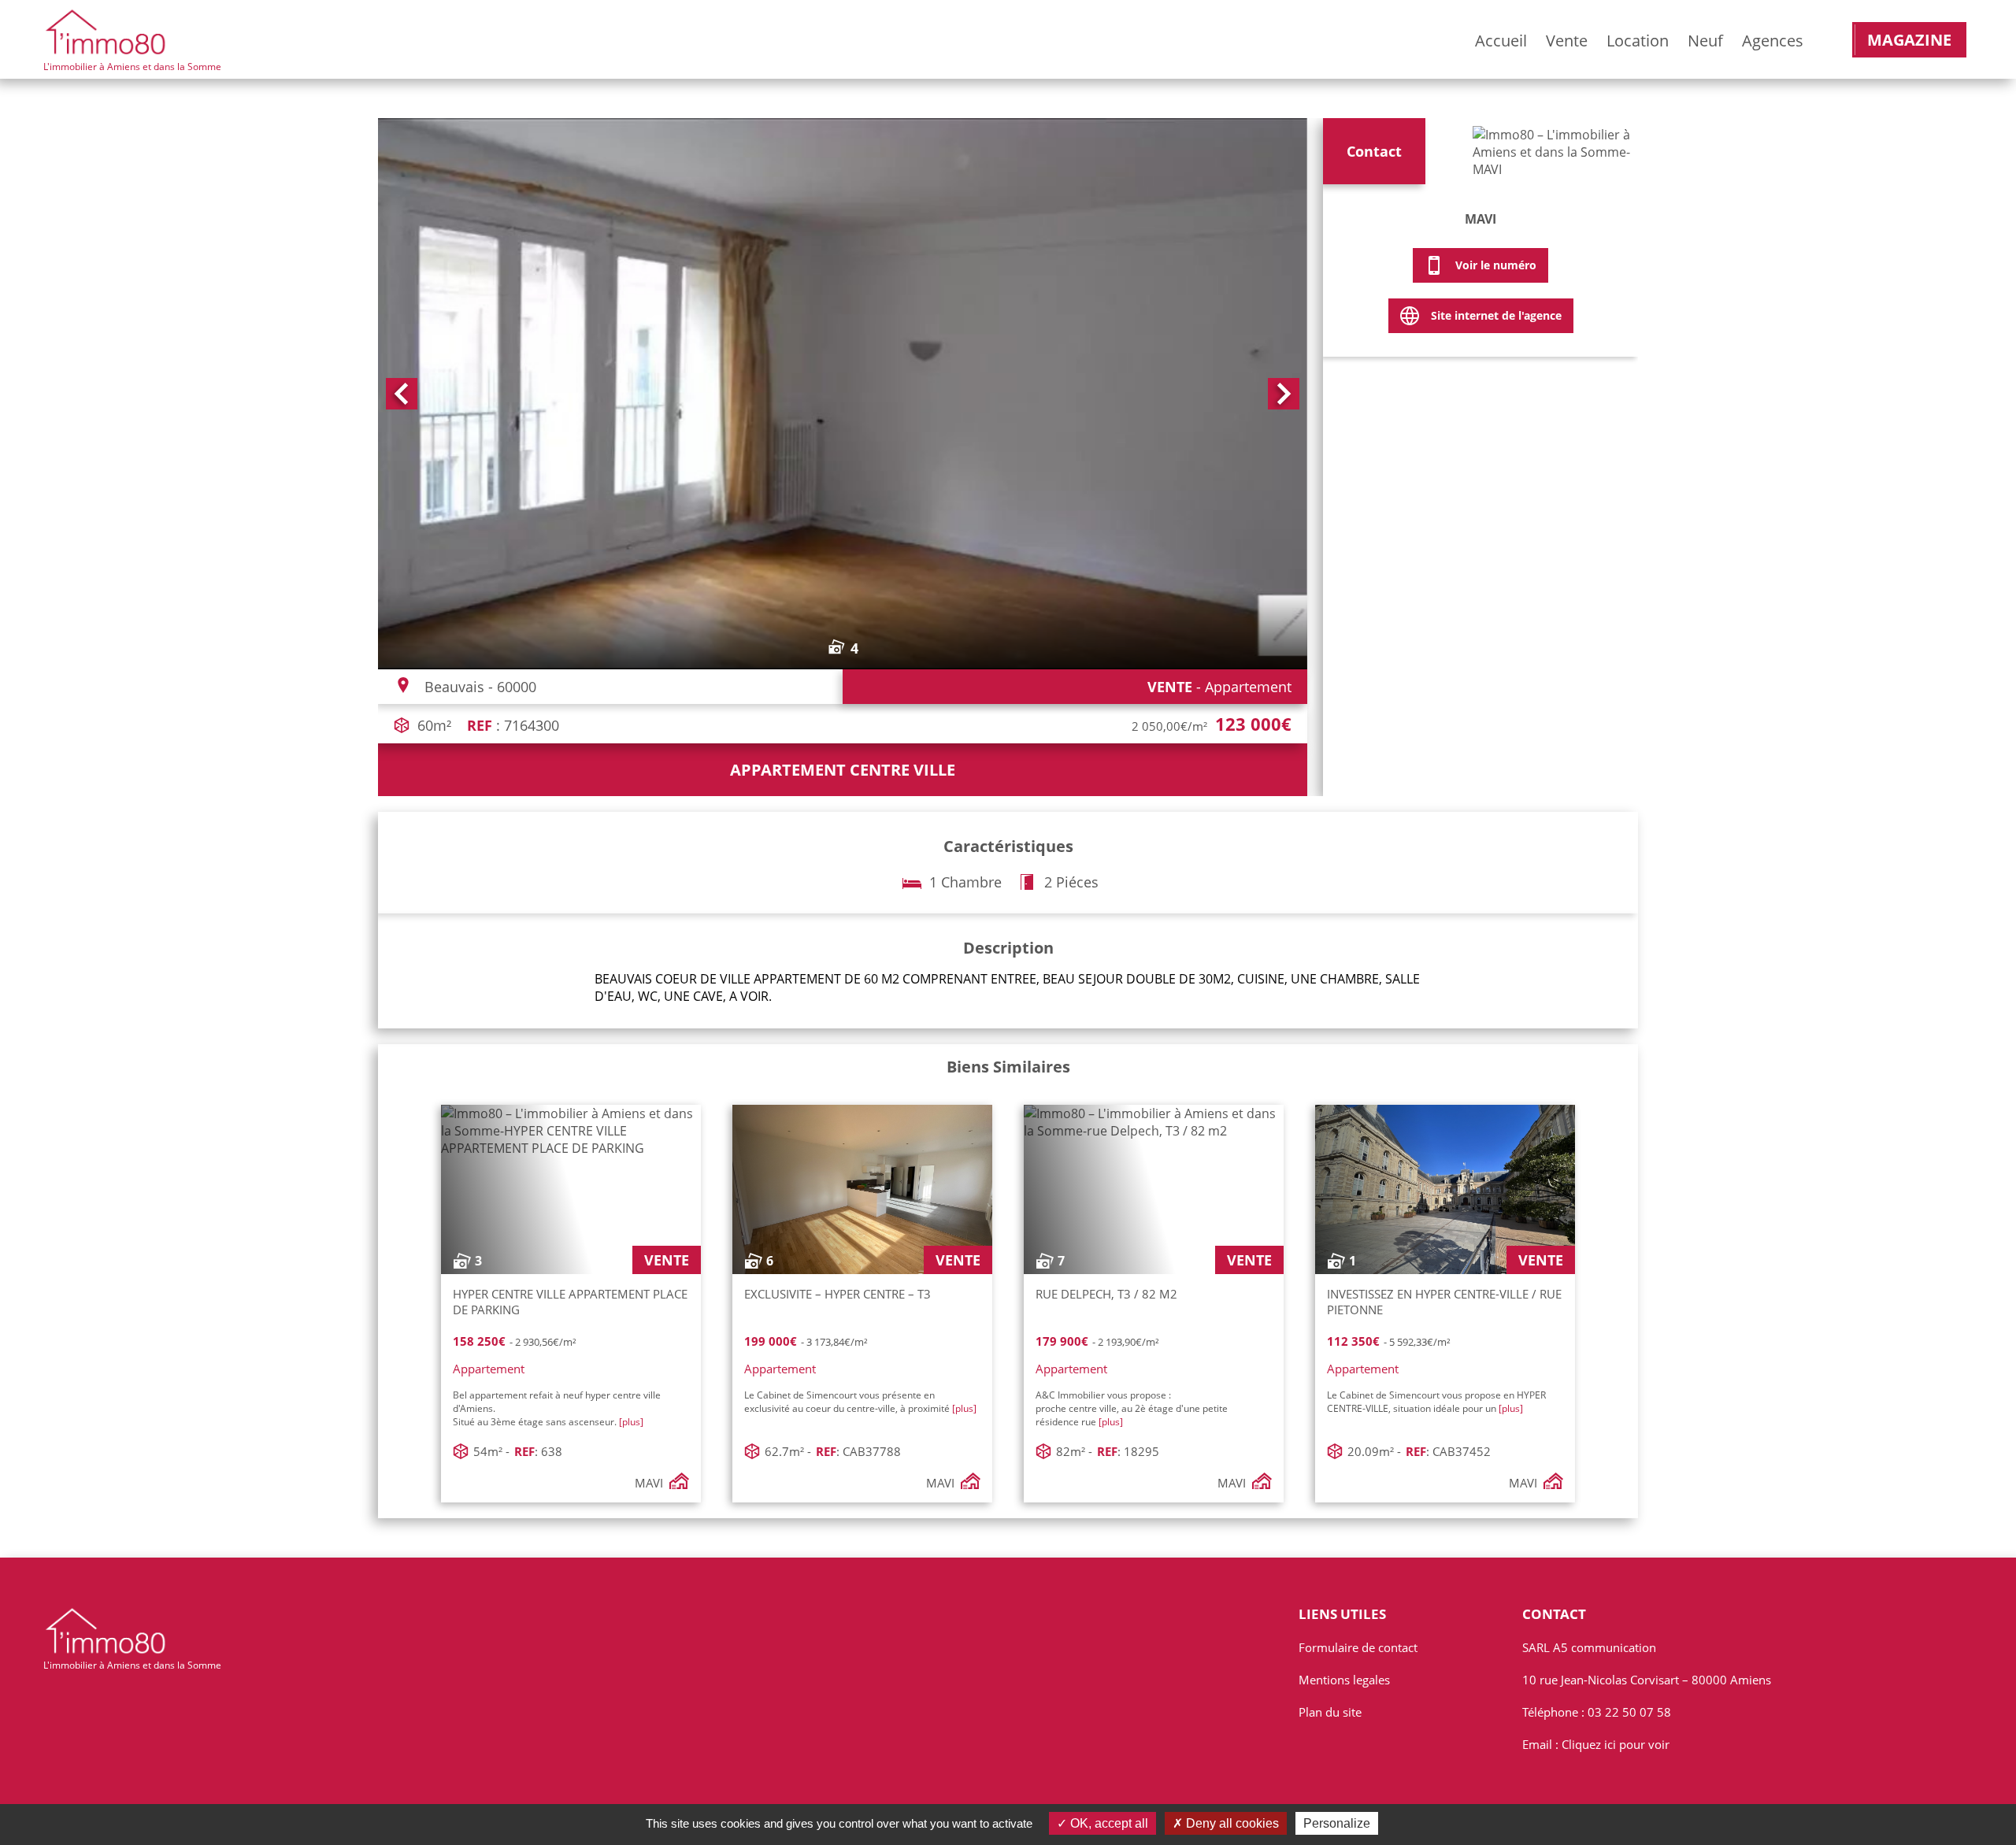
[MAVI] (1551, 156)
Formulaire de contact (1358, 1647)
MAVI (1480, 219)
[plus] (631, 1422)
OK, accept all (1108, 1823)
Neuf (1705, 41)
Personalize (1337, 1823)
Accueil (1501, 41)
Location (1638, 41)
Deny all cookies (1231, 1823)
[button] (402, 394)
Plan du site (1330, 1712)
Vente (1567, 41)
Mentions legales (1344, 1680)
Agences (1773, 41)
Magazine (1909, 40)
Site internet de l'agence (1496, 315)
